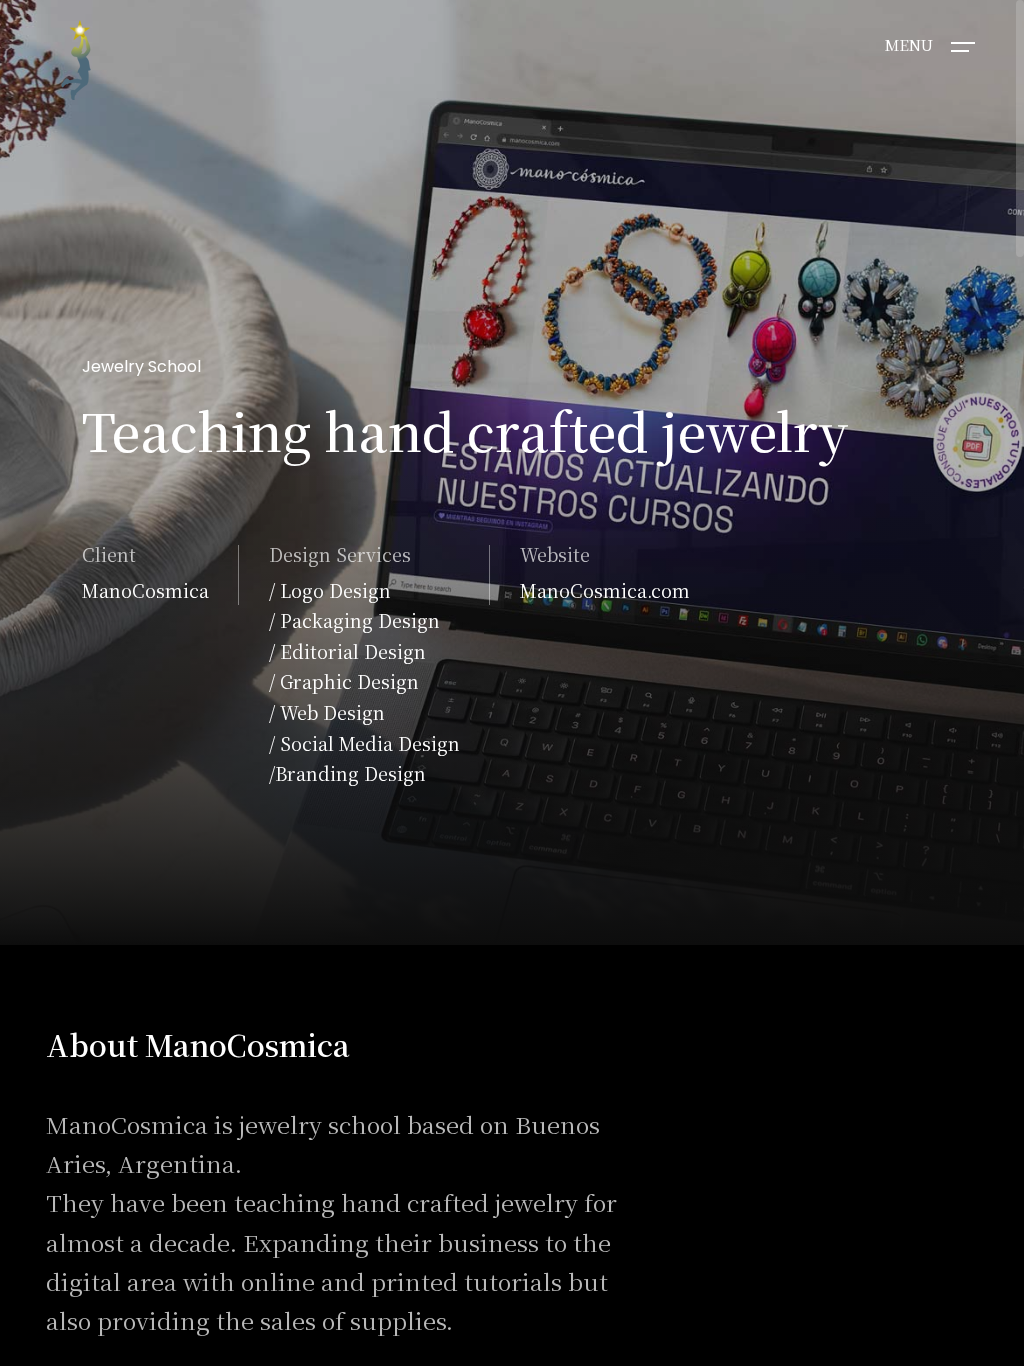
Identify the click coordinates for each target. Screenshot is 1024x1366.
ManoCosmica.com (605, 590)
